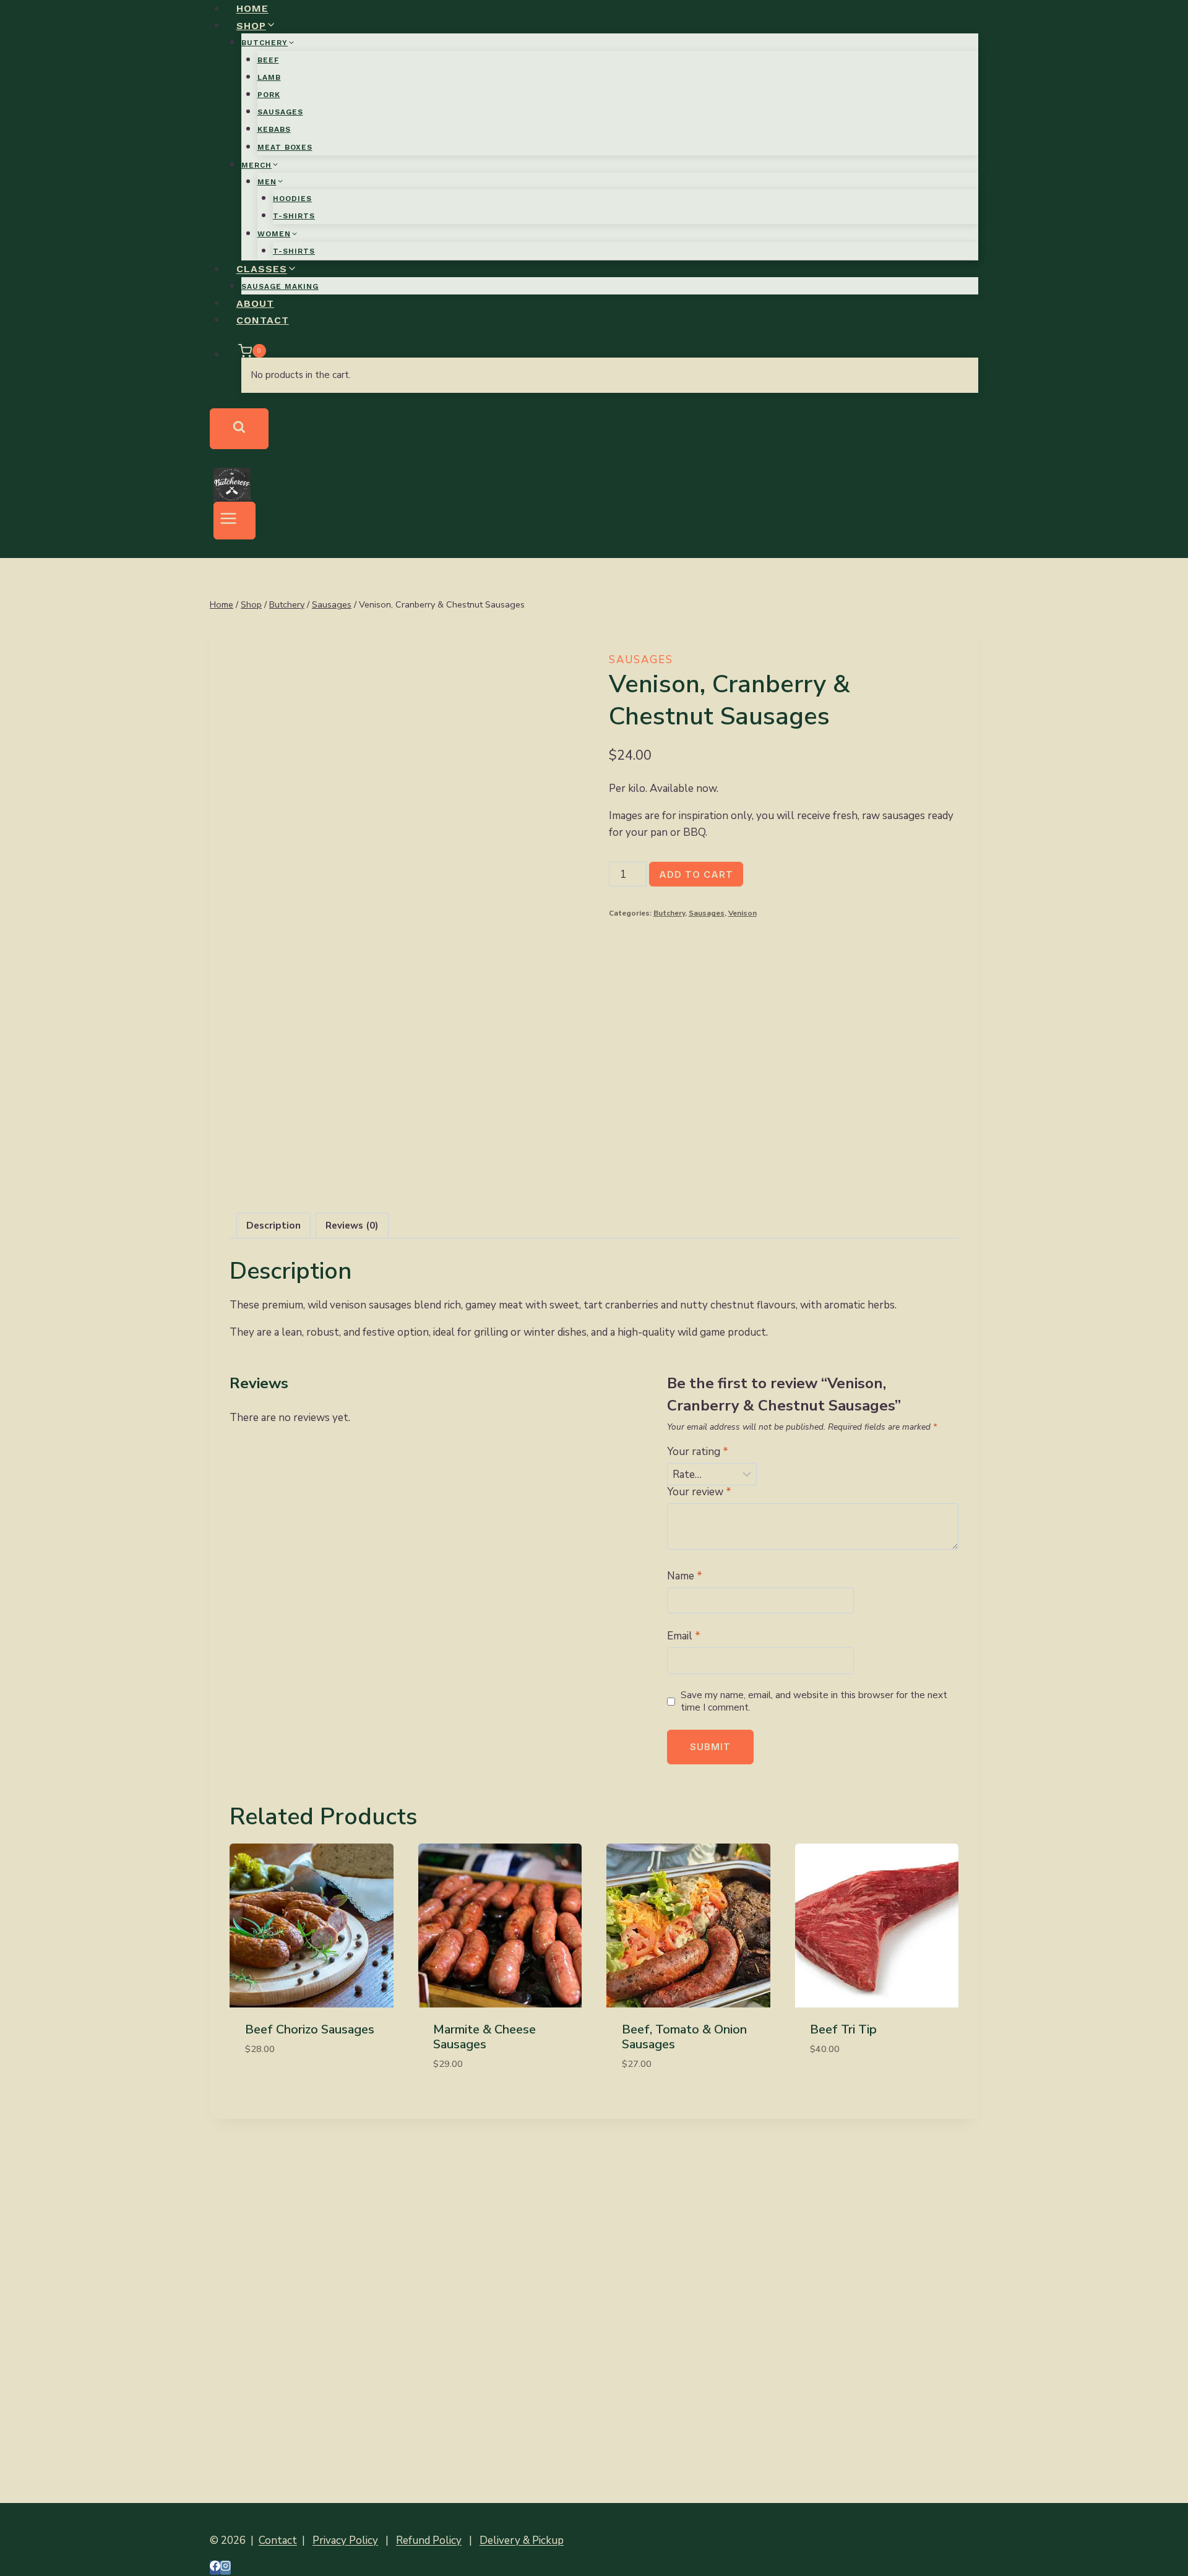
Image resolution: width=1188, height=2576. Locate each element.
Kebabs (274, 129)
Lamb (269, 77)
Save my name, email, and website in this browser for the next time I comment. (814, 1702)
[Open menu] (235, 521)
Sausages (280, 112)
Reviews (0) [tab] (352, 1226)
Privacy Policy (345, 2540)
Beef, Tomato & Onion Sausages (684, 2037)
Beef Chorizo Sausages (310, 2029)
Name (685, 1576)
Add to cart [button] (276, 2085)
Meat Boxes (285, 147)
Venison (742, 913)
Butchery (669, 913)
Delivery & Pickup (522, 2540)
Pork (269, 95)
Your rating (698, 1452)
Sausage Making (280, 286)
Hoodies (292, 199)
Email (684, 1636)
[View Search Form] (239, 429)
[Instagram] (226, 2568)
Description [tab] (273, 1226)
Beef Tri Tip (843, 2029)
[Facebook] (215, 2568)
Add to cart (696, 874)
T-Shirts (294, 216)
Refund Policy (429, 2540)
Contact (263, 320)
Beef (268, 60)
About (255, 303)
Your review (699, 1492)
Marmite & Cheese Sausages (484, 2037)
